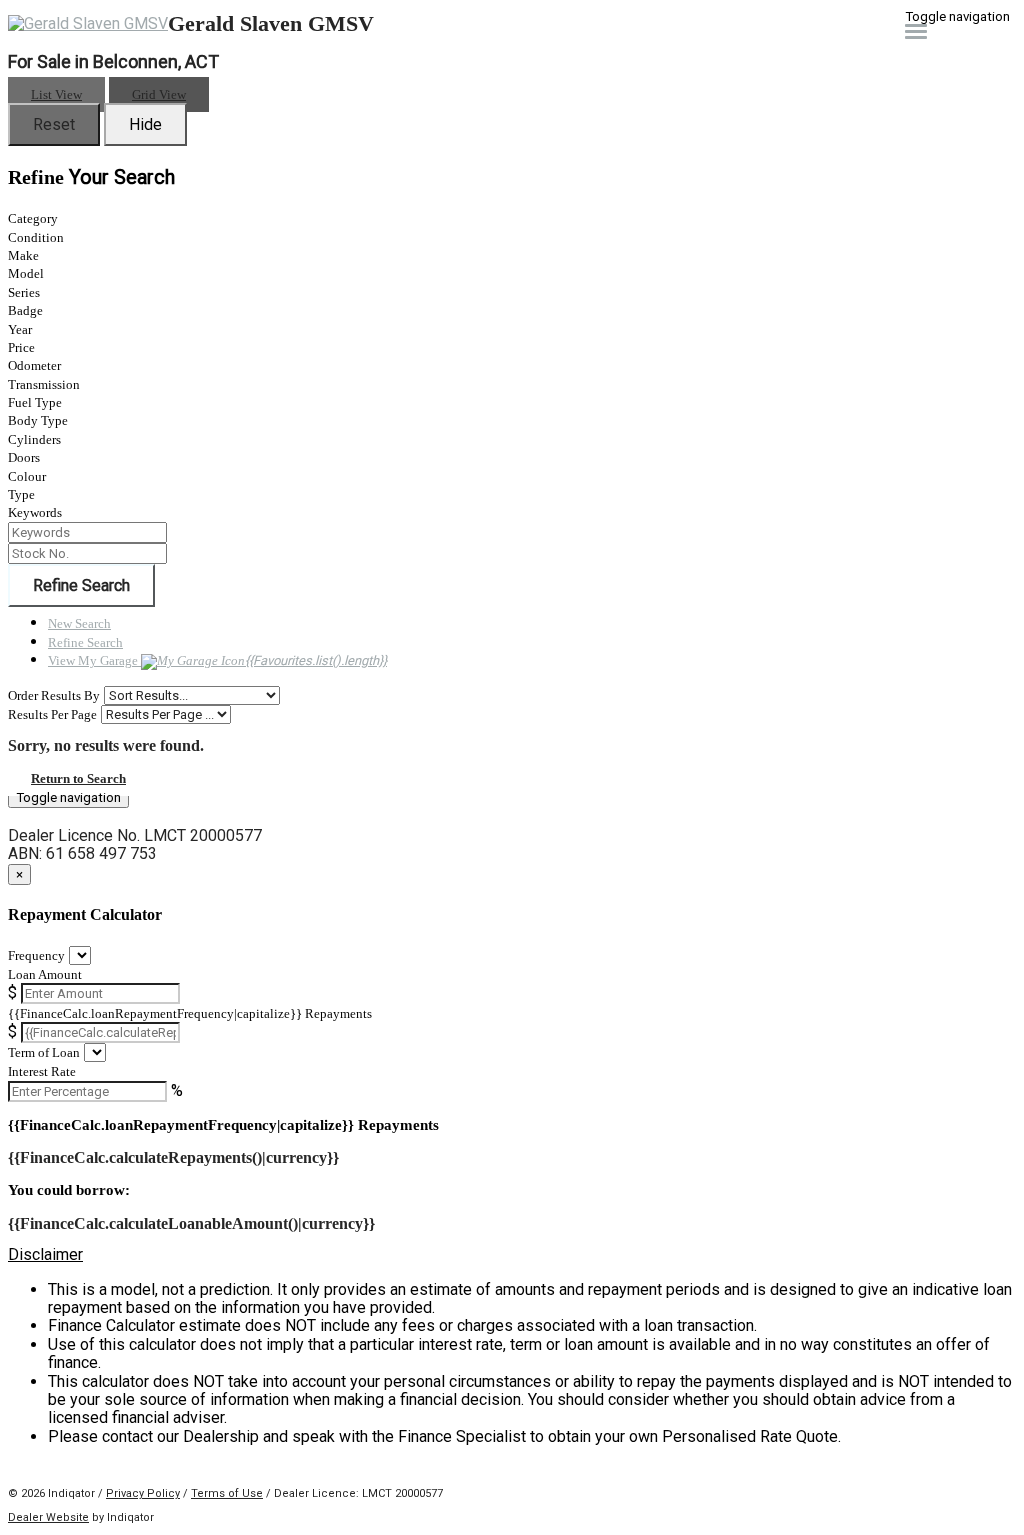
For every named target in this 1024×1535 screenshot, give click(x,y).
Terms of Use (227, 1493)
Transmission (44, 384)
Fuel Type (35, 402)
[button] (512, 1255)
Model (26, 273)
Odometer (34, 365)
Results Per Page (52, 714)
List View (56, 94)
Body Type (38, 420)
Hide (145, 124)
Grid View (159, 94)
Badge (25, 310)
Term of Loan (44, 1052)
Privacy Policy (143, 1493)
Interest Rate (42, 1071)
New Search (79, 623)
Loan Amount (45, 974)
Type (21, 494)
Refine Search (81, 585)
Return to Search (78, 778)
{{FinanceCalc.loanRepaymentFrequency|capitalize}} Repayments (190, 1013)
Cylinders (34, 439)
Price (21, 347)
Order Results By (54, 695)
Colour (27, 476)
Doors (24, 457)
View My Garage (217, 660)
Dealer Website (48, 1517)
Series (24, 292)
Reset (54, 124)
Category (33, 218)
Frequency (36, 955)
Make (23, 255)
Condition (36, 237)
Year (20, 329)
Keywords (35, 512)
